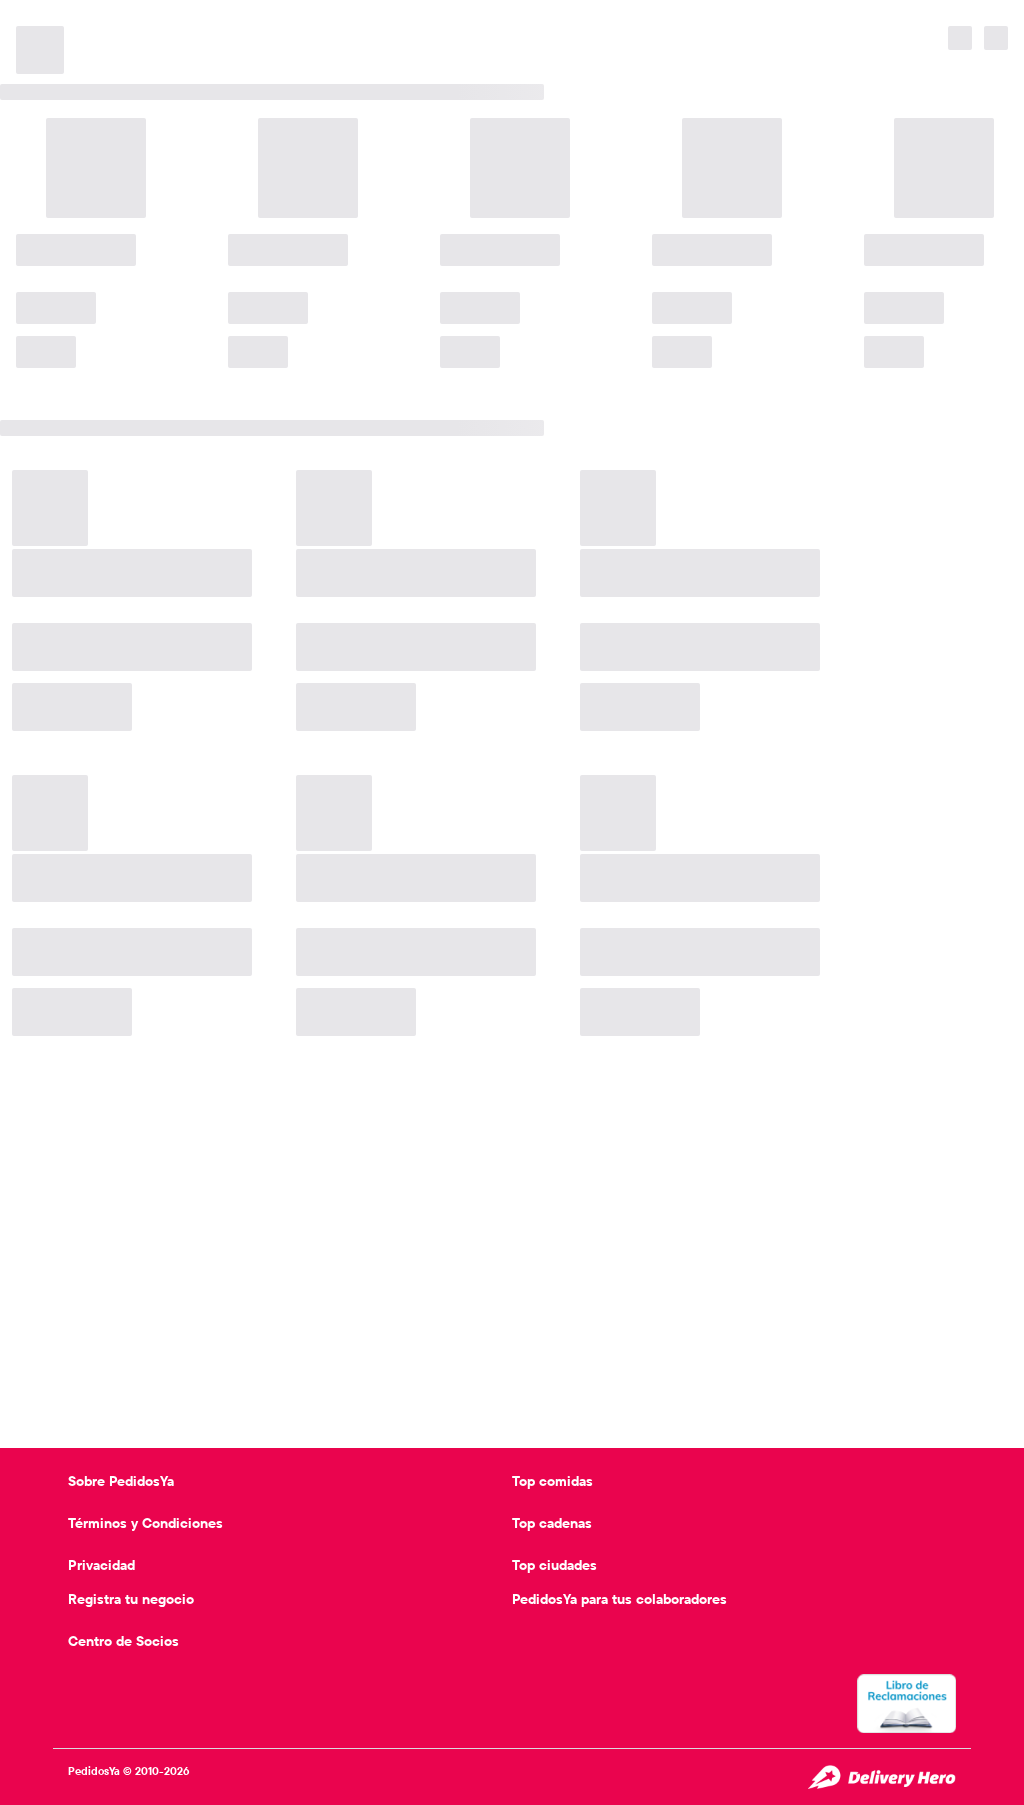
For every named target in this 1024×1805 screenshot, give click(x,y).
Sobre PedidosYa (121, 1481)
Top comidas (552, 1481)
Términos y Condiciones (145, 1523)
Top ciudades (554, 1565)
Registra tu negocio (131, 1599)
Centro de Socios (123, 1641)
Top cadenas (552, 1523)
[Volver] (32, 20)
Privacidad (101, 1565)
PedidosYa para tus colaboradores (619, 1599)
